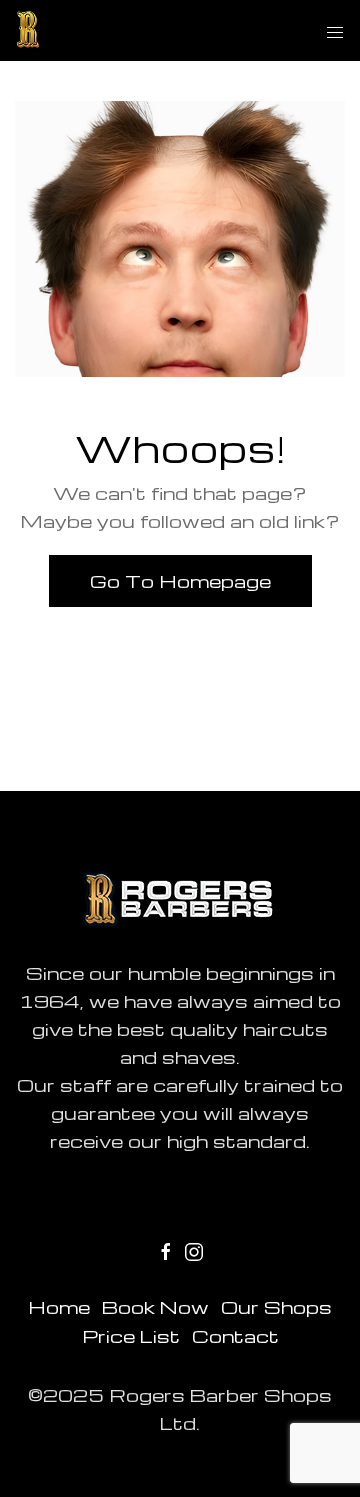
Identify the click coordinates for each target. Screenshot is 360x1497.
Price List (131, 1335)
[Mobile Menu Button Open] (335, 33)
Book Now (155, 1306)
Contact (235, 1335)
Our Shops (276, 1306)
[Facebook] (166, 1249)
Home (59, 1306)
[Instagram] (194, 1249)
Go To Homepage (180, 580)
